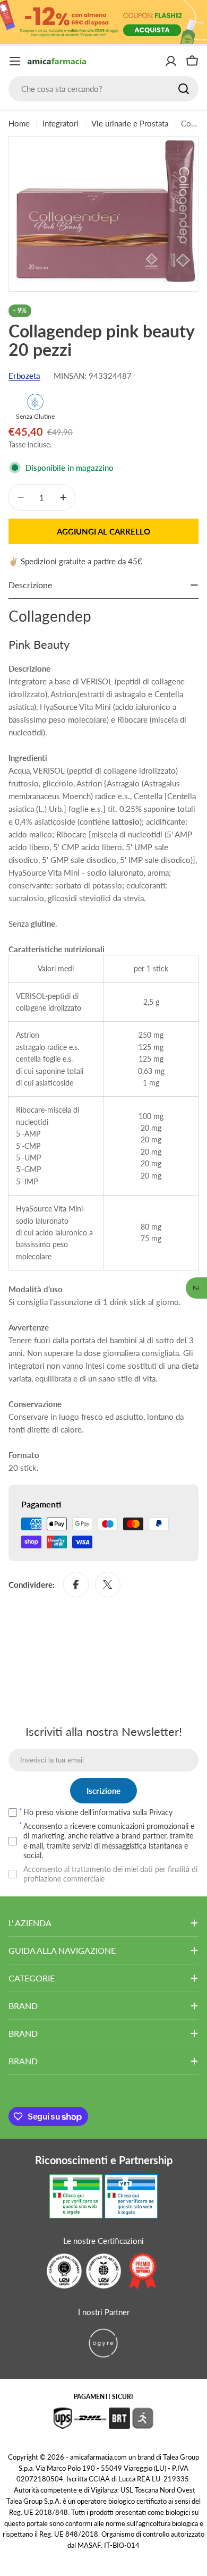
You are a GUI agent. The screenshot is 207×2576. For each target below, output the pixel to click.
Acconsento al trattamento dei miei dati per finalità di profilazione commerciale (110, 1874)
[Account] (171, 61)
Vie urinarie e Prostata (130, 123)
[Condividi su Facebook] (76, 1584)
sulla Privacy (153, 1812)
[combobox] (103, 89)
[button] (196, 1288)
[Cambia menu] (15, 61)
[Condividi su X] (108, 1584)
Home (19, 123)
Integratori (61, 123)
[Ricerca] (184, 89)
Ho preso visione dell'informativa (98, 1812)
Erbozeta (24, 376)
